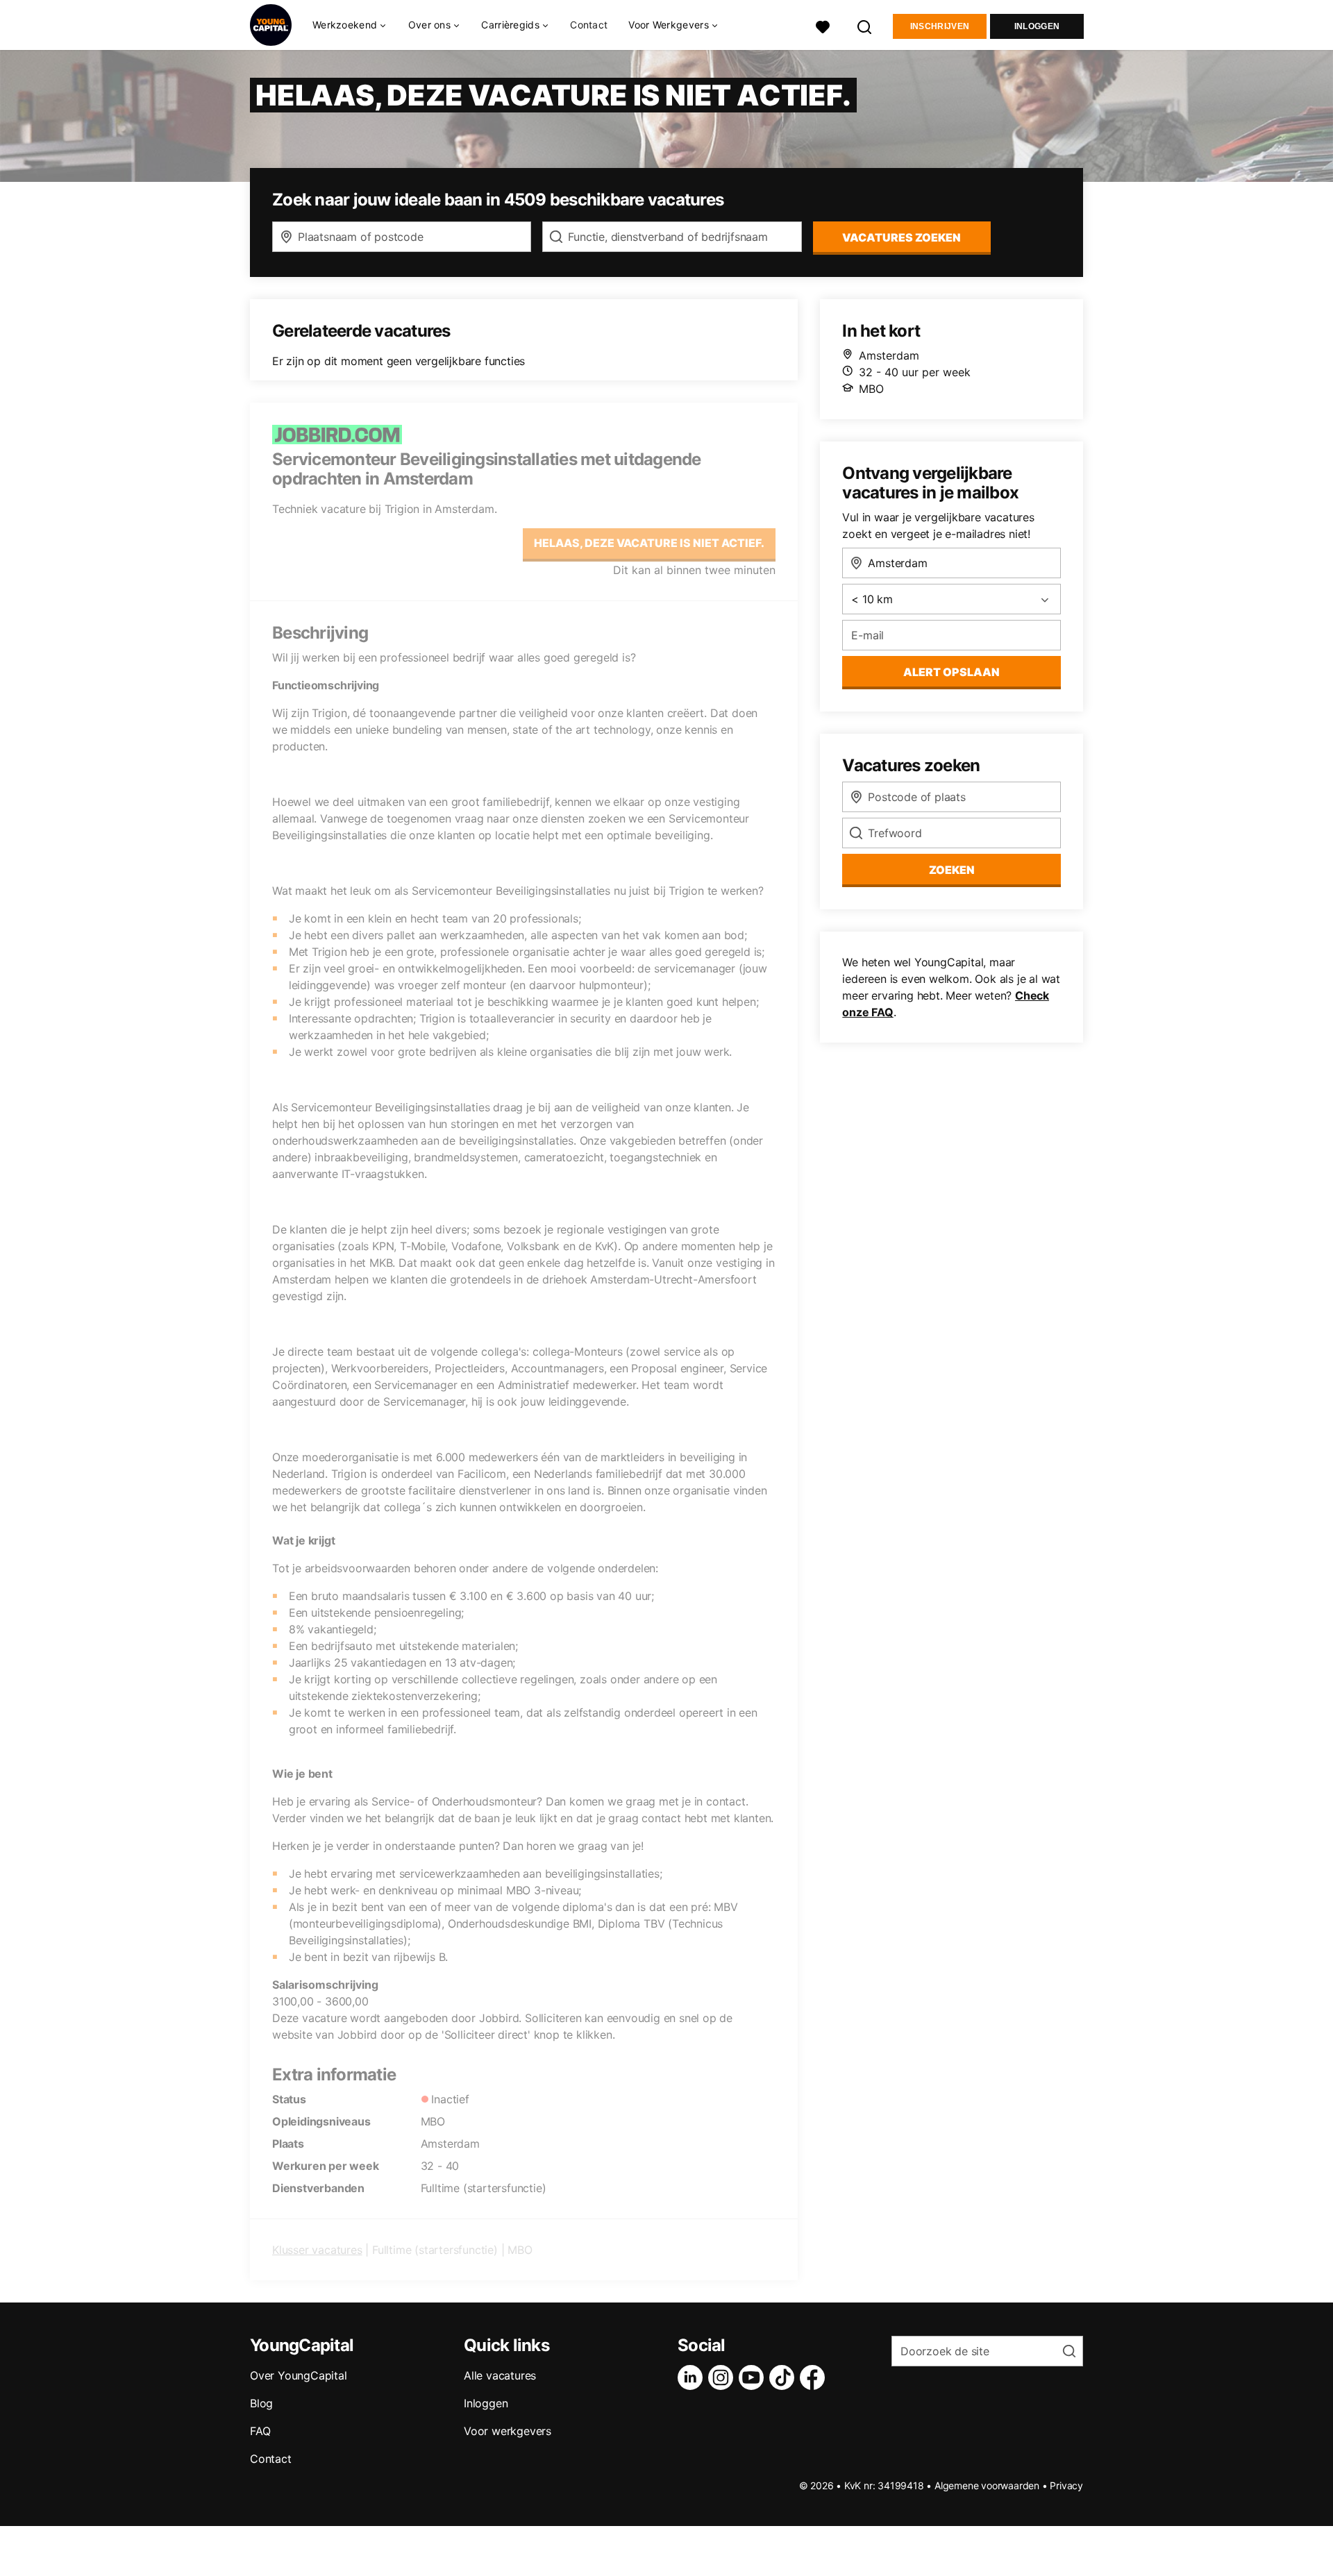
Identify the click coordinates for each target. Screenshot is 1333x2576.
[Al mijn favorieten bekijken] (823, 25)
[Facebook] (815, 2377)
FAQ (260, 2431)
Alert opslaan (951, 672)
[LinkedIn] (693, 2377)
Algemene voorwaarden (987, 2485)
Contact (589, 25)
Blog (261, 2403)
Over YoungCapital (299, 2375)
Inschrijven (940, 26)
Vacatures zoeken (902, 237)
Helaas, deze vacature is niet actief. (649, 543)
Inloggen (1037, 26)
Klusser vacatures (317, 2250)
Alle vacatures (500, 2375)
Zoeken (952, 870)
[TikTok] (785, 2377)
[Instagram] (723, 2377)
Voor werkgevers (508, 2431)
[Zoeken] (865, 25)
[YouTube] (754, 2377)
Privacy (1066, 2485)
